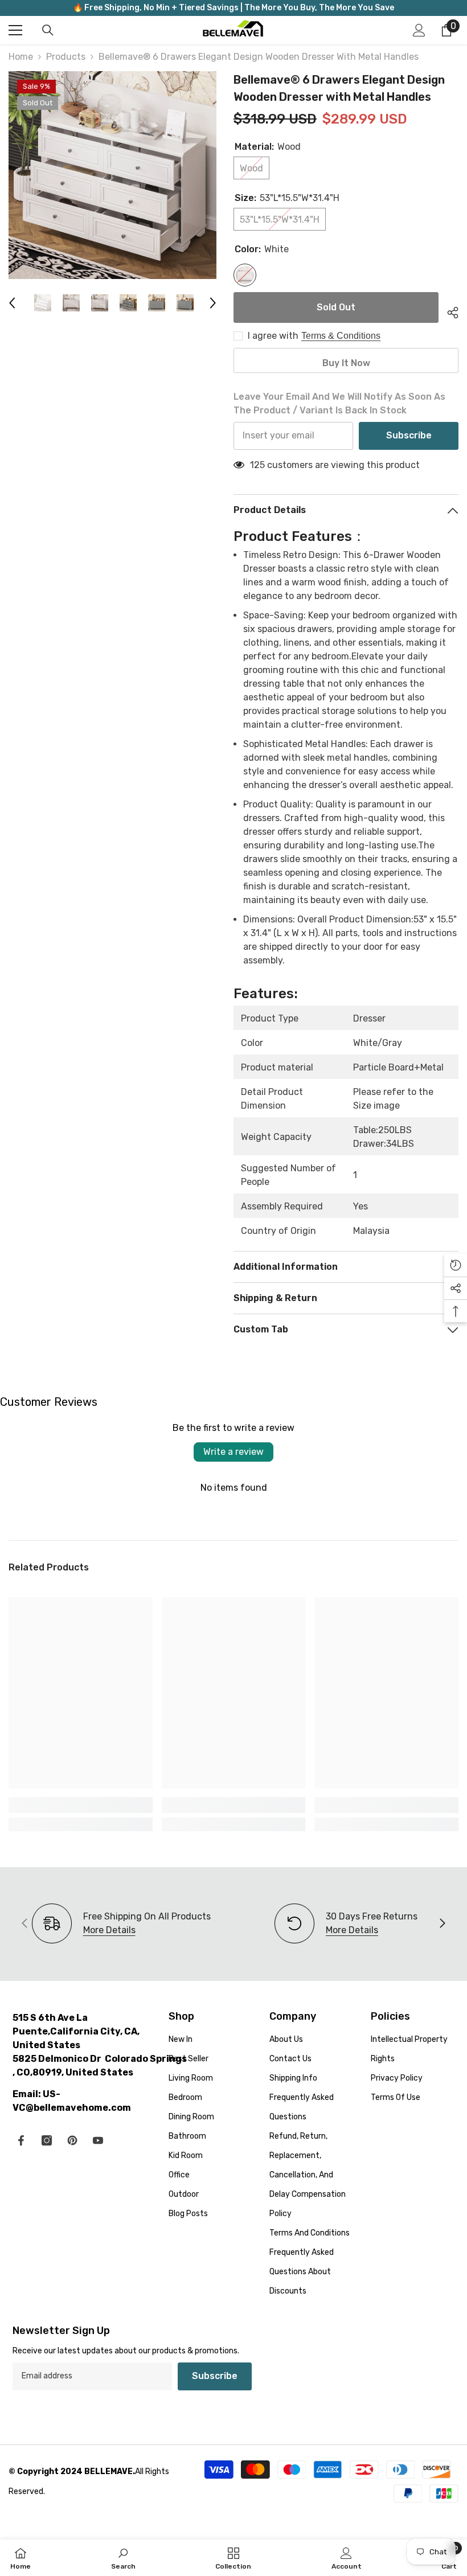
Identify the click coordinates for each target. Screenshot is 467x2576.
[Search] (48, 30)
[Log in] (419, 30)
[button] (12, 303)
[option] (112, 175)
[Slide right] (442, 1924)
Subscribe (409, 435)
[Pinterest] (72, 2140)
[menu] (15, 30)
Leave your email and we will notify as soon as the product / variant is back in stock (339, 403)
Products (66, 57)
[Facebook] (21, 2140)
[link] (81, 1805)
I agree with (273, 336)
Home (21, 57)
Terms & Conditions (341, 336)
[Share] (448, 311)
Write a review (233, 1452)
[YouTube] (98, 2140)
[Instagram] (47, 2140)
